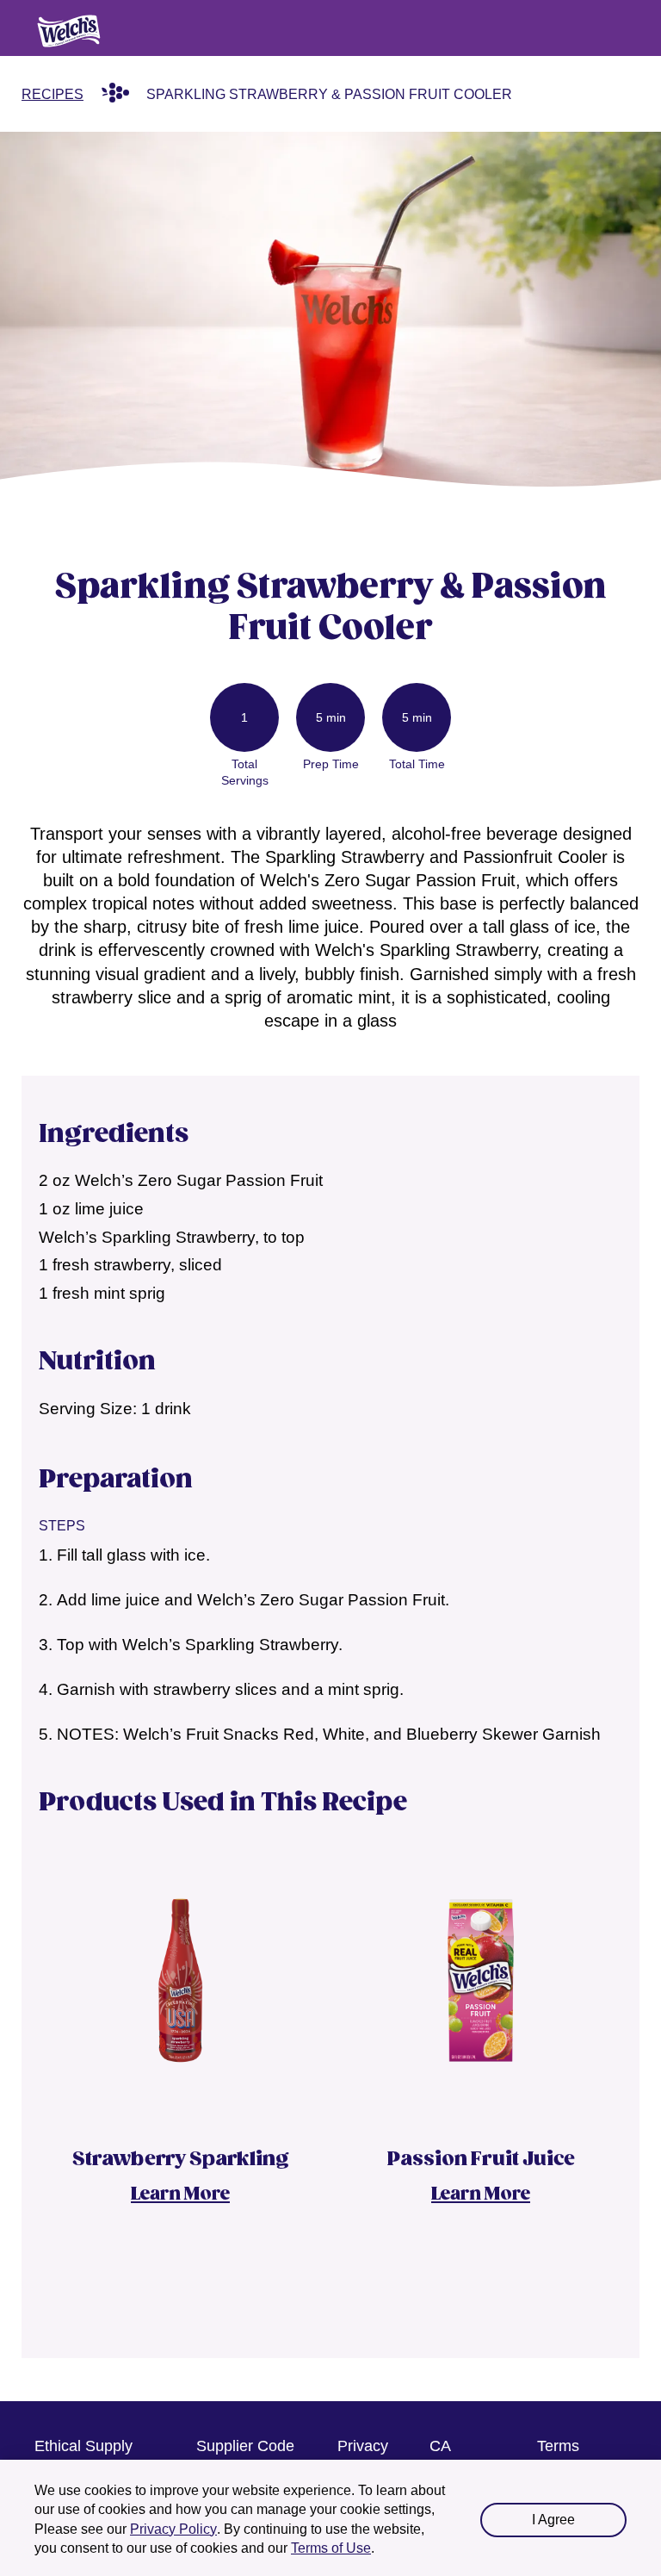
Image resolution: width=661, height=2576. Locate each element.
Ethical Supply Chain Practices (89, 2457)
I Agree (553, 2520)
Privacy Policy (173, 2529)
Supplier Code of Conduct (245, 2457)
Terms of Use (331, 2548)
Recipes (53, 94)
